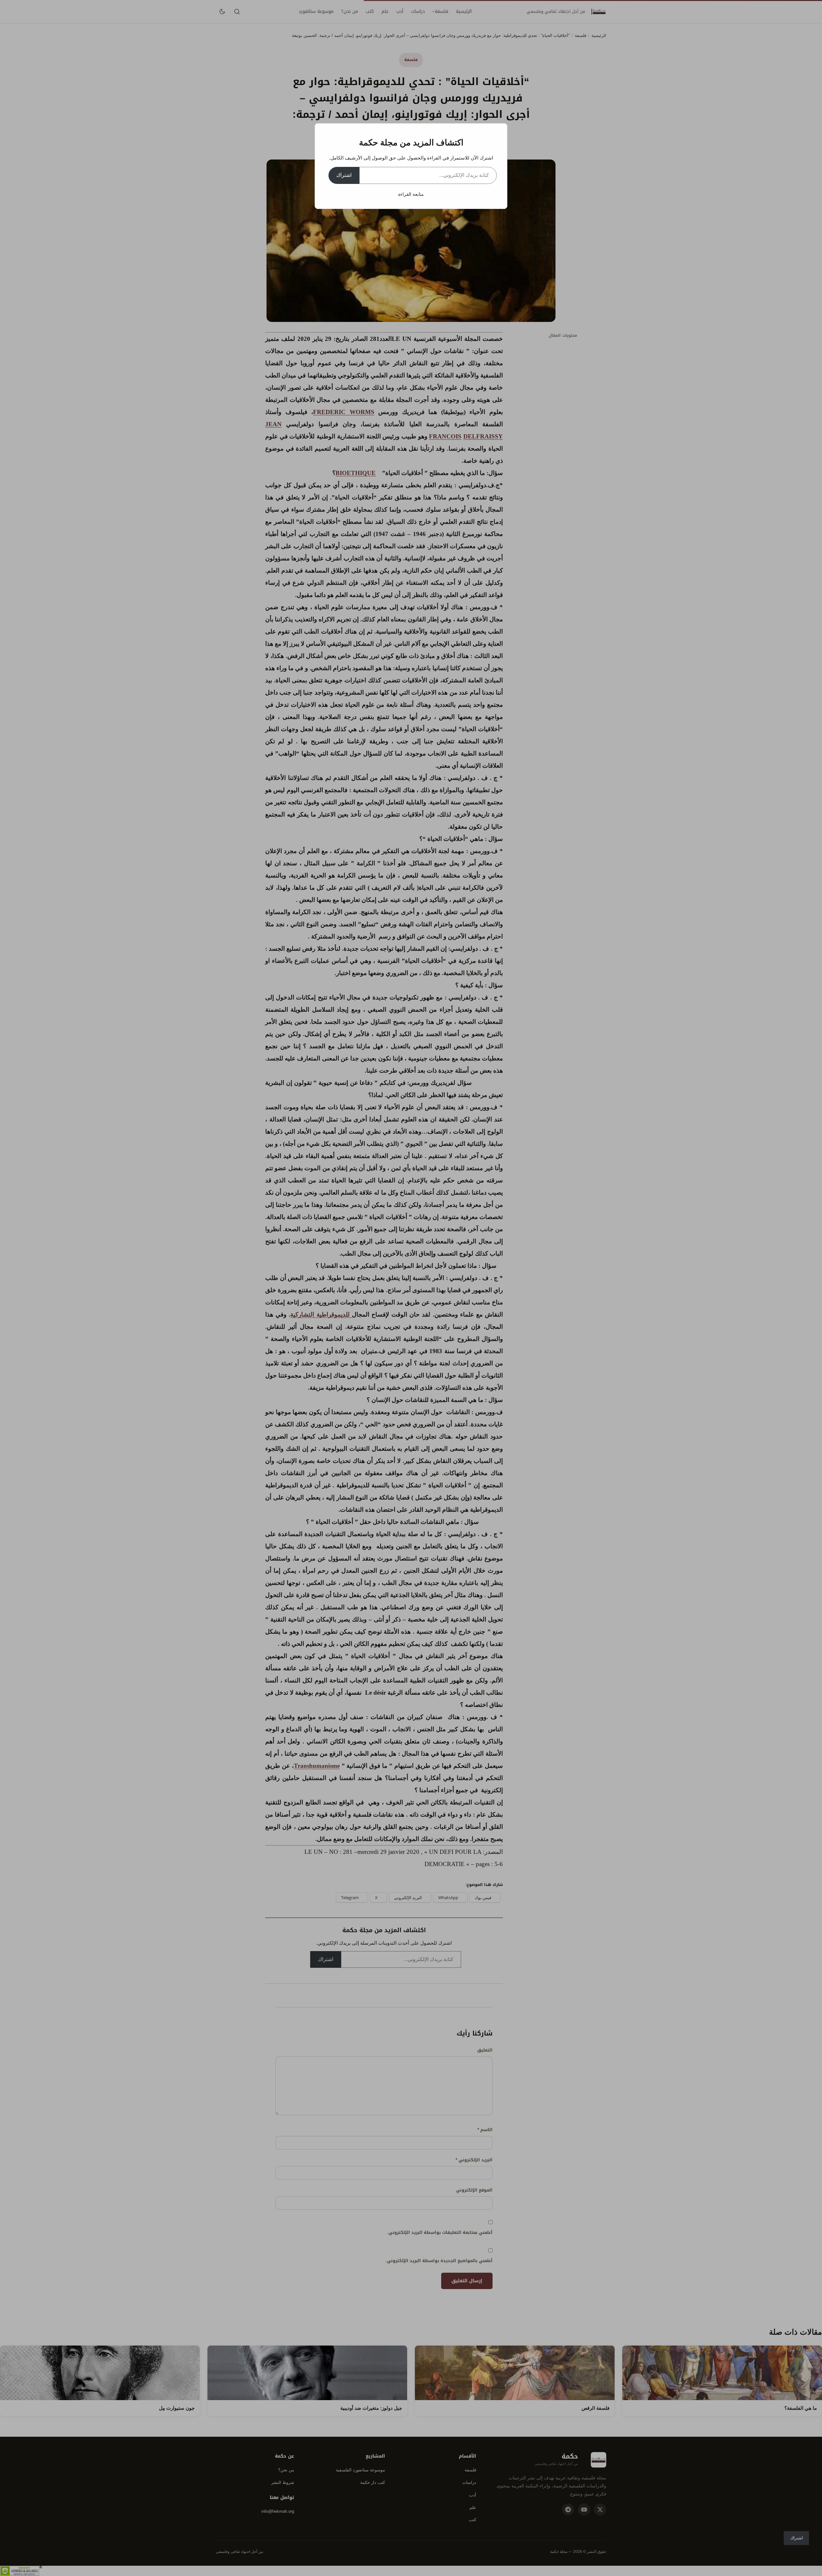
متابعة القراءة (411, 194)
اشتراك (344, 175)
